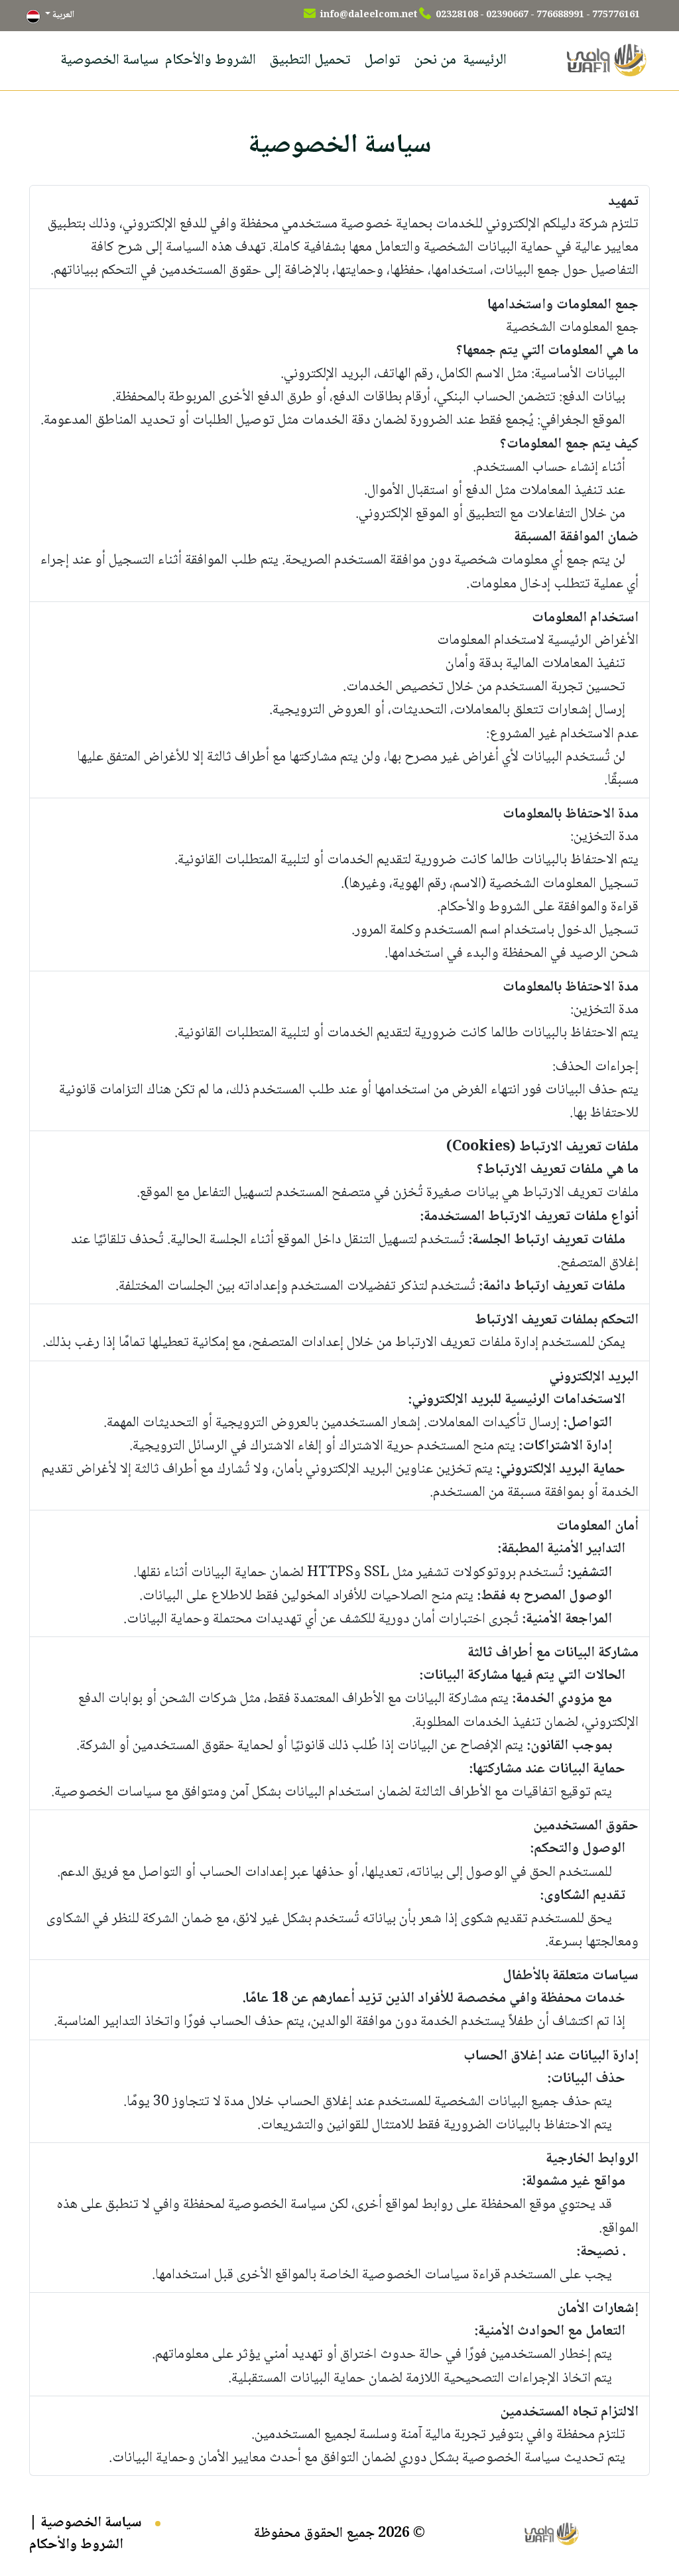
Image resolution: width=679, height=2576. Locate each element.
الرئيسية (485, 60)
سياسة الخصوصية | (86, 2523)
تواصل (382, 60)
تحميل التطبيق (310, 60)
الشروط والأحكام (211, 60)
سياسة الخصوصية (109, 60)
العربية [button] (62, 15)
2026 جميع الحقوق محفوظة (332, 2534)
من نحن (435, 60)
